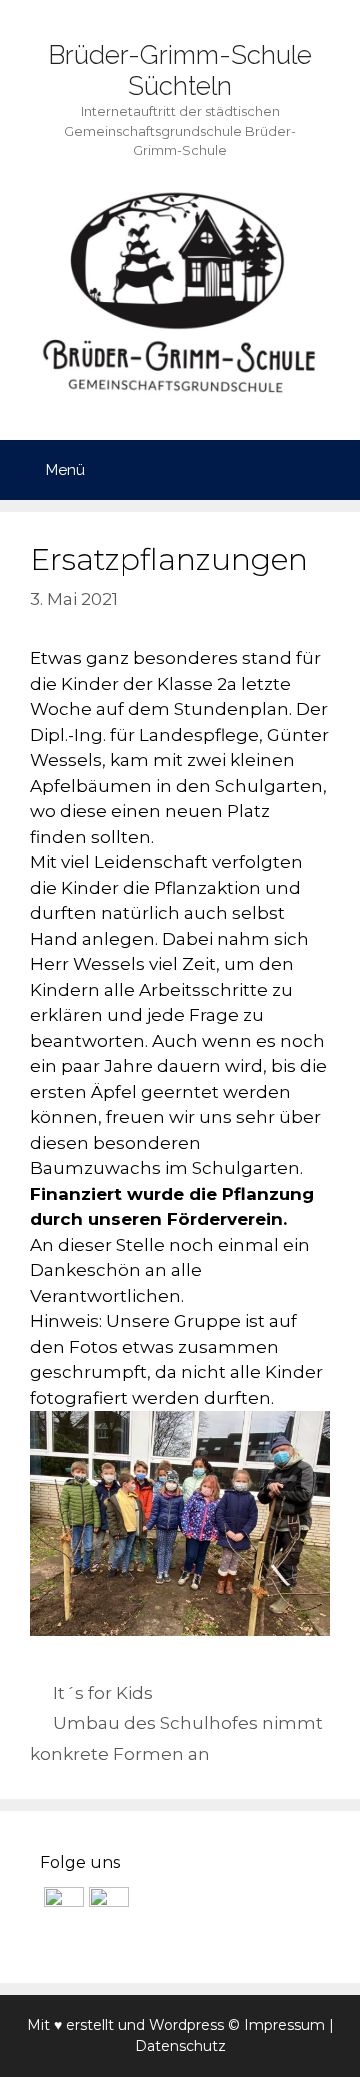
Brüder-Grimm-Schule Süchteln (180, 70)
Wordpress (186, 2025)
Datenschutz (180, 2046)
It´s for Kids (103, 1693)
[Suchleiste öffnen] (330, 470)
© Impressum (276, 2025)
